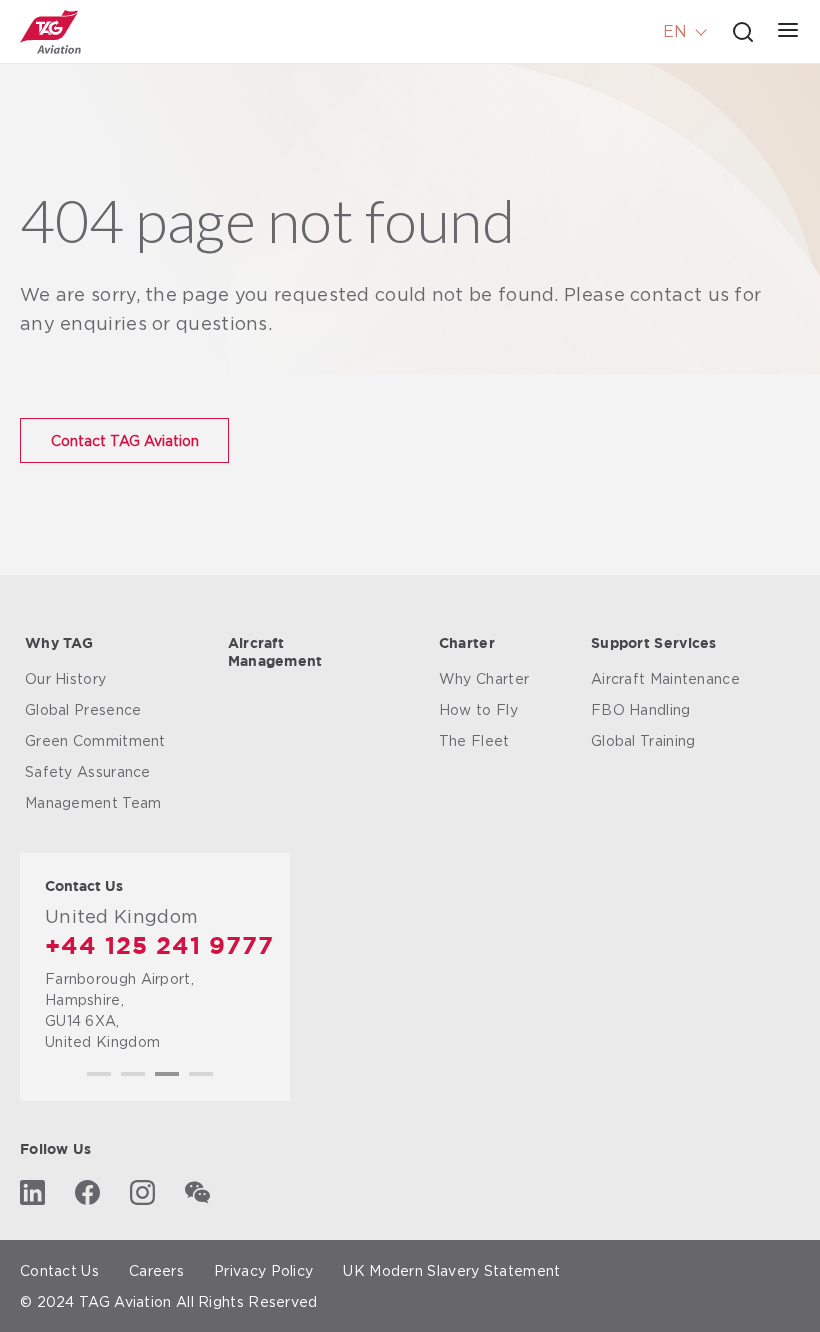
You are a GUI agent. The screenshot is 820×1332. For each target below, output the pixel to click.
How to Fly (478, 709)
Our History (65, 678)
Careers (156, 1270)
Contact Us (59, 1270)
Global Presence (83, 709)
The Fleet (474, 740)
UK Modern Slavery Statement (451, 1270)
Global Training (643, 740)
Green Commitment (95, 740)
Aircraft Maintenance (665, 678)
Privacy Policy (263, 1270)
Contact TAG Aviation (125, 440)
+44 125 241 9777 (159, 947)
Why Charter (484, 678)
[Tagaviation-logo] (50, 32)
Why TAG (59, 644)
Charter (467, 644)
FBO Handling (641, 709)
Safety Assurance (88, 771)
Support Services (654, 644)
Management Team (93, 802)
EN (675, 31)
